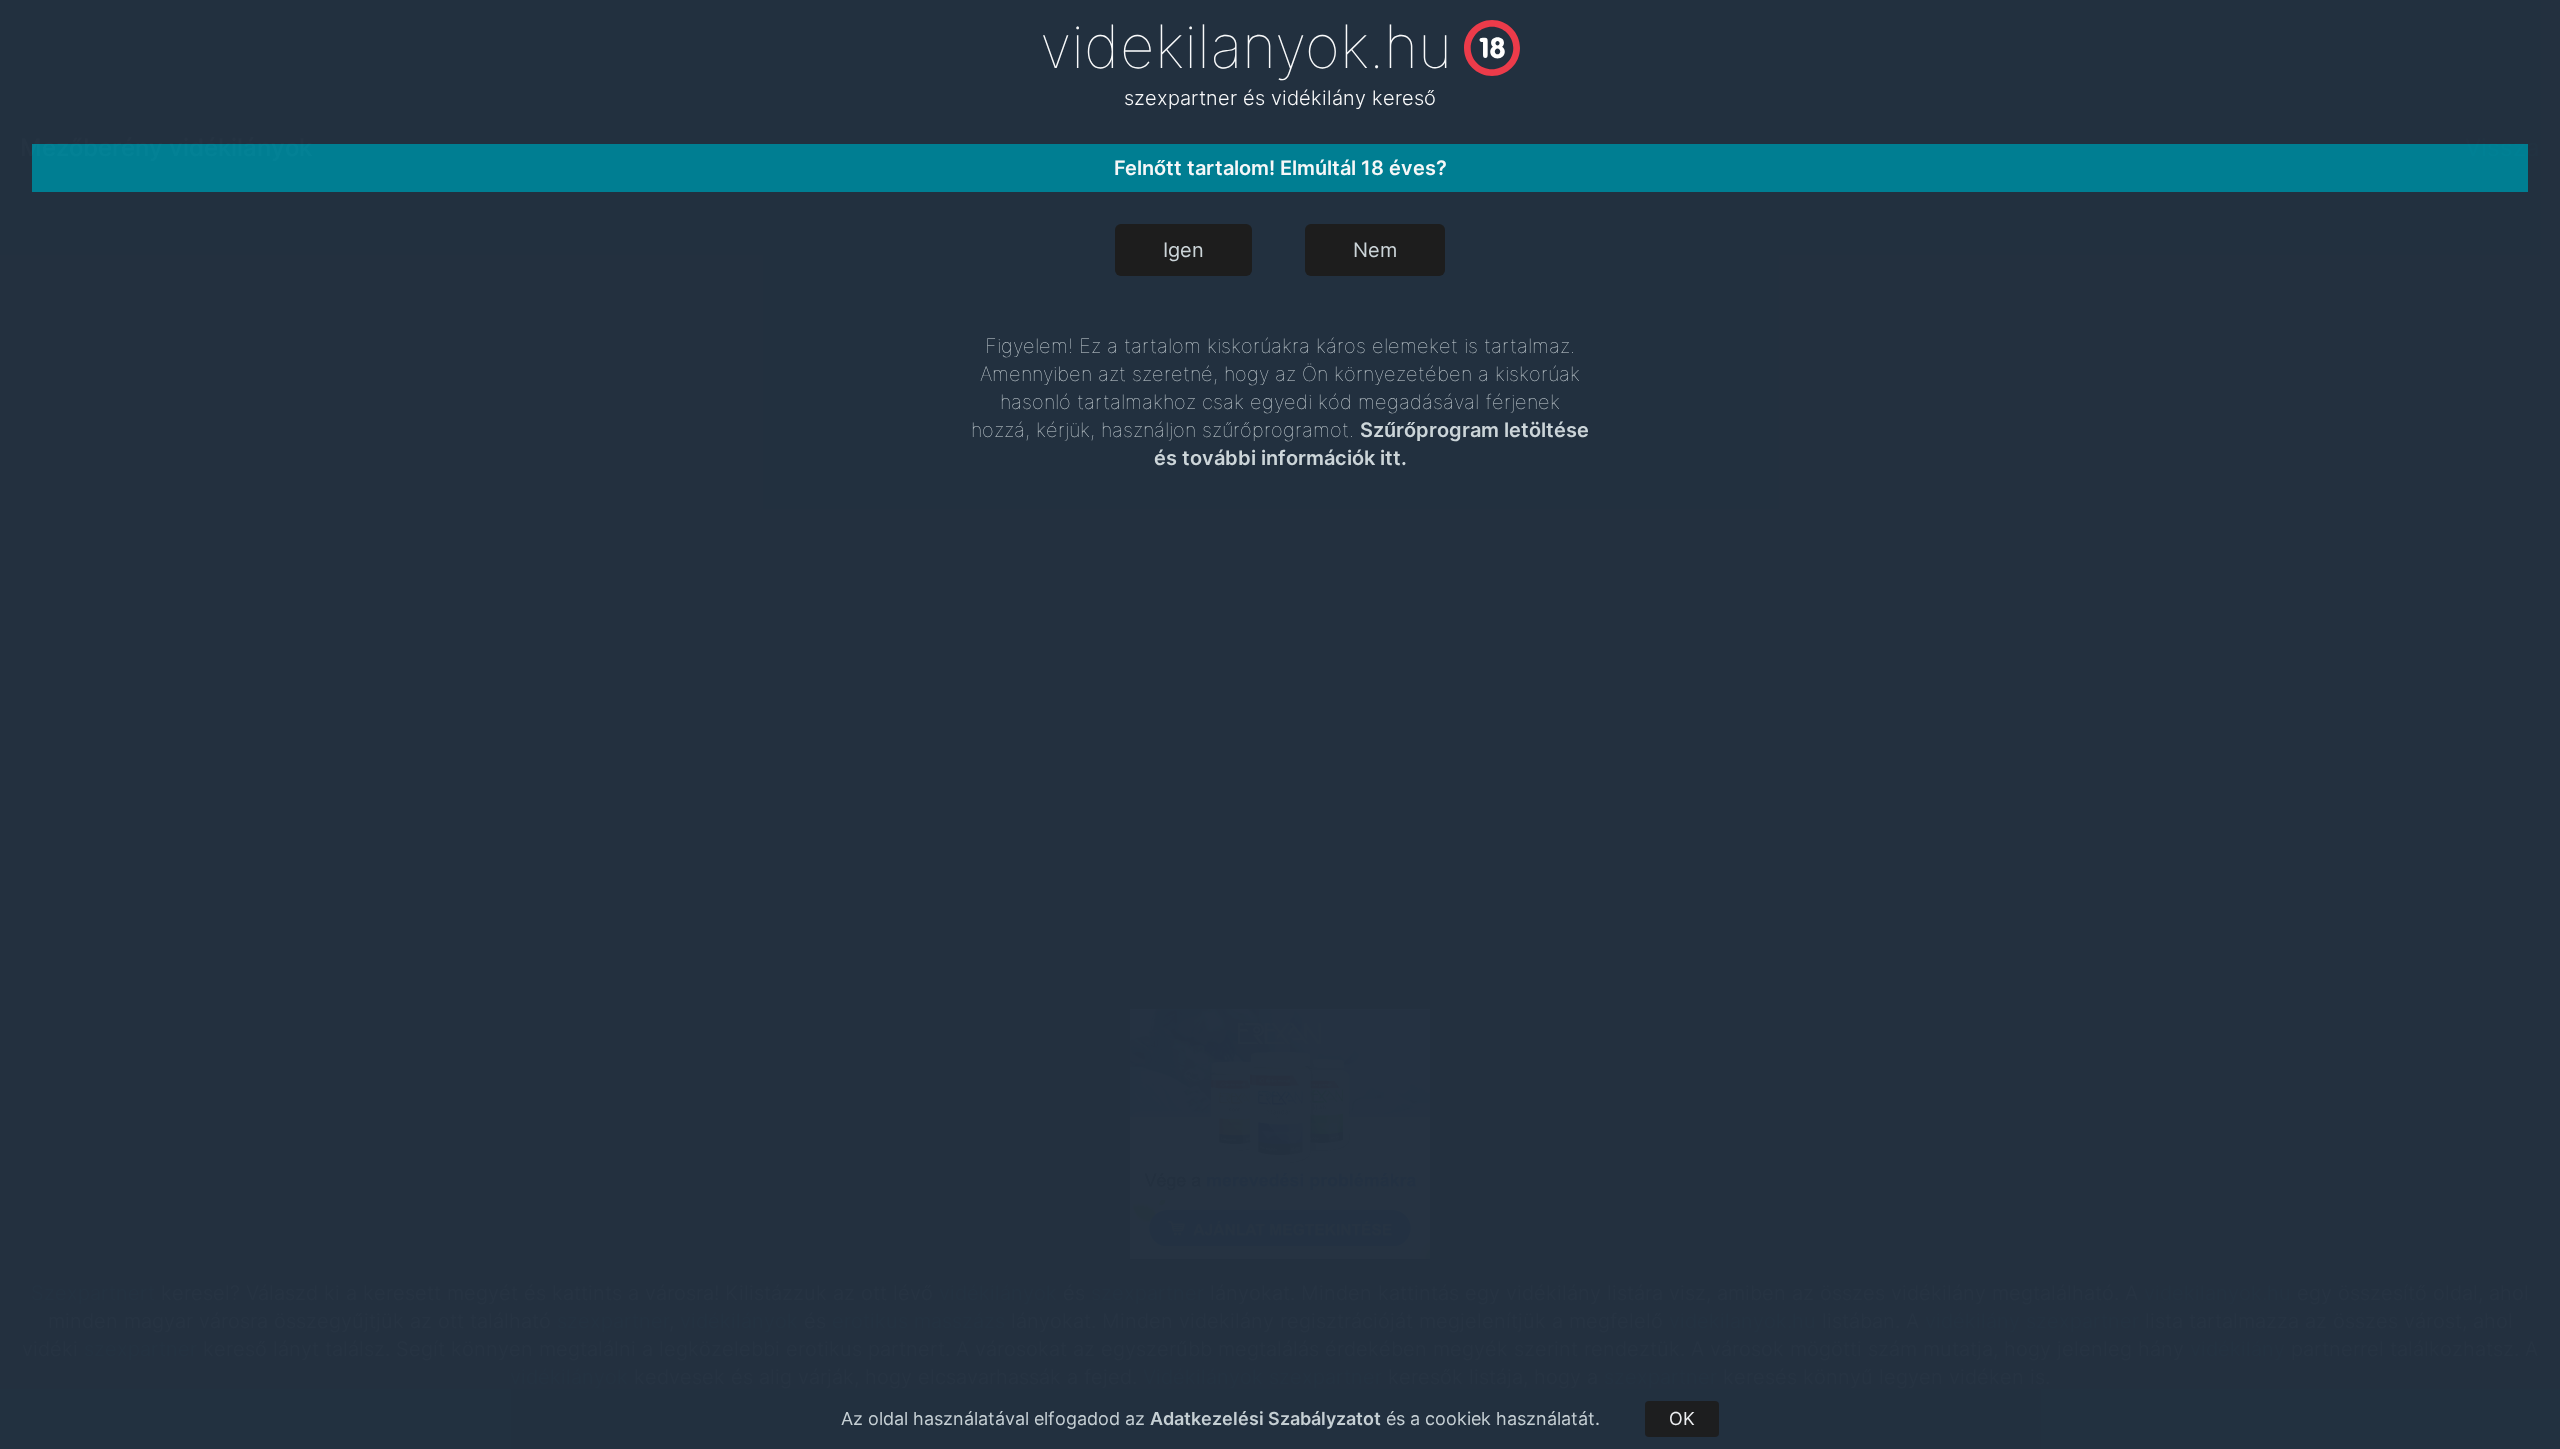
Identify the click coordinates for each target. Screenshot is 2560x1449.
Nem (1375, 250)
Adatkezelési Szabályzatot (1265, 1418)
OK (1682, 1418)
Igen (1183, 250)
